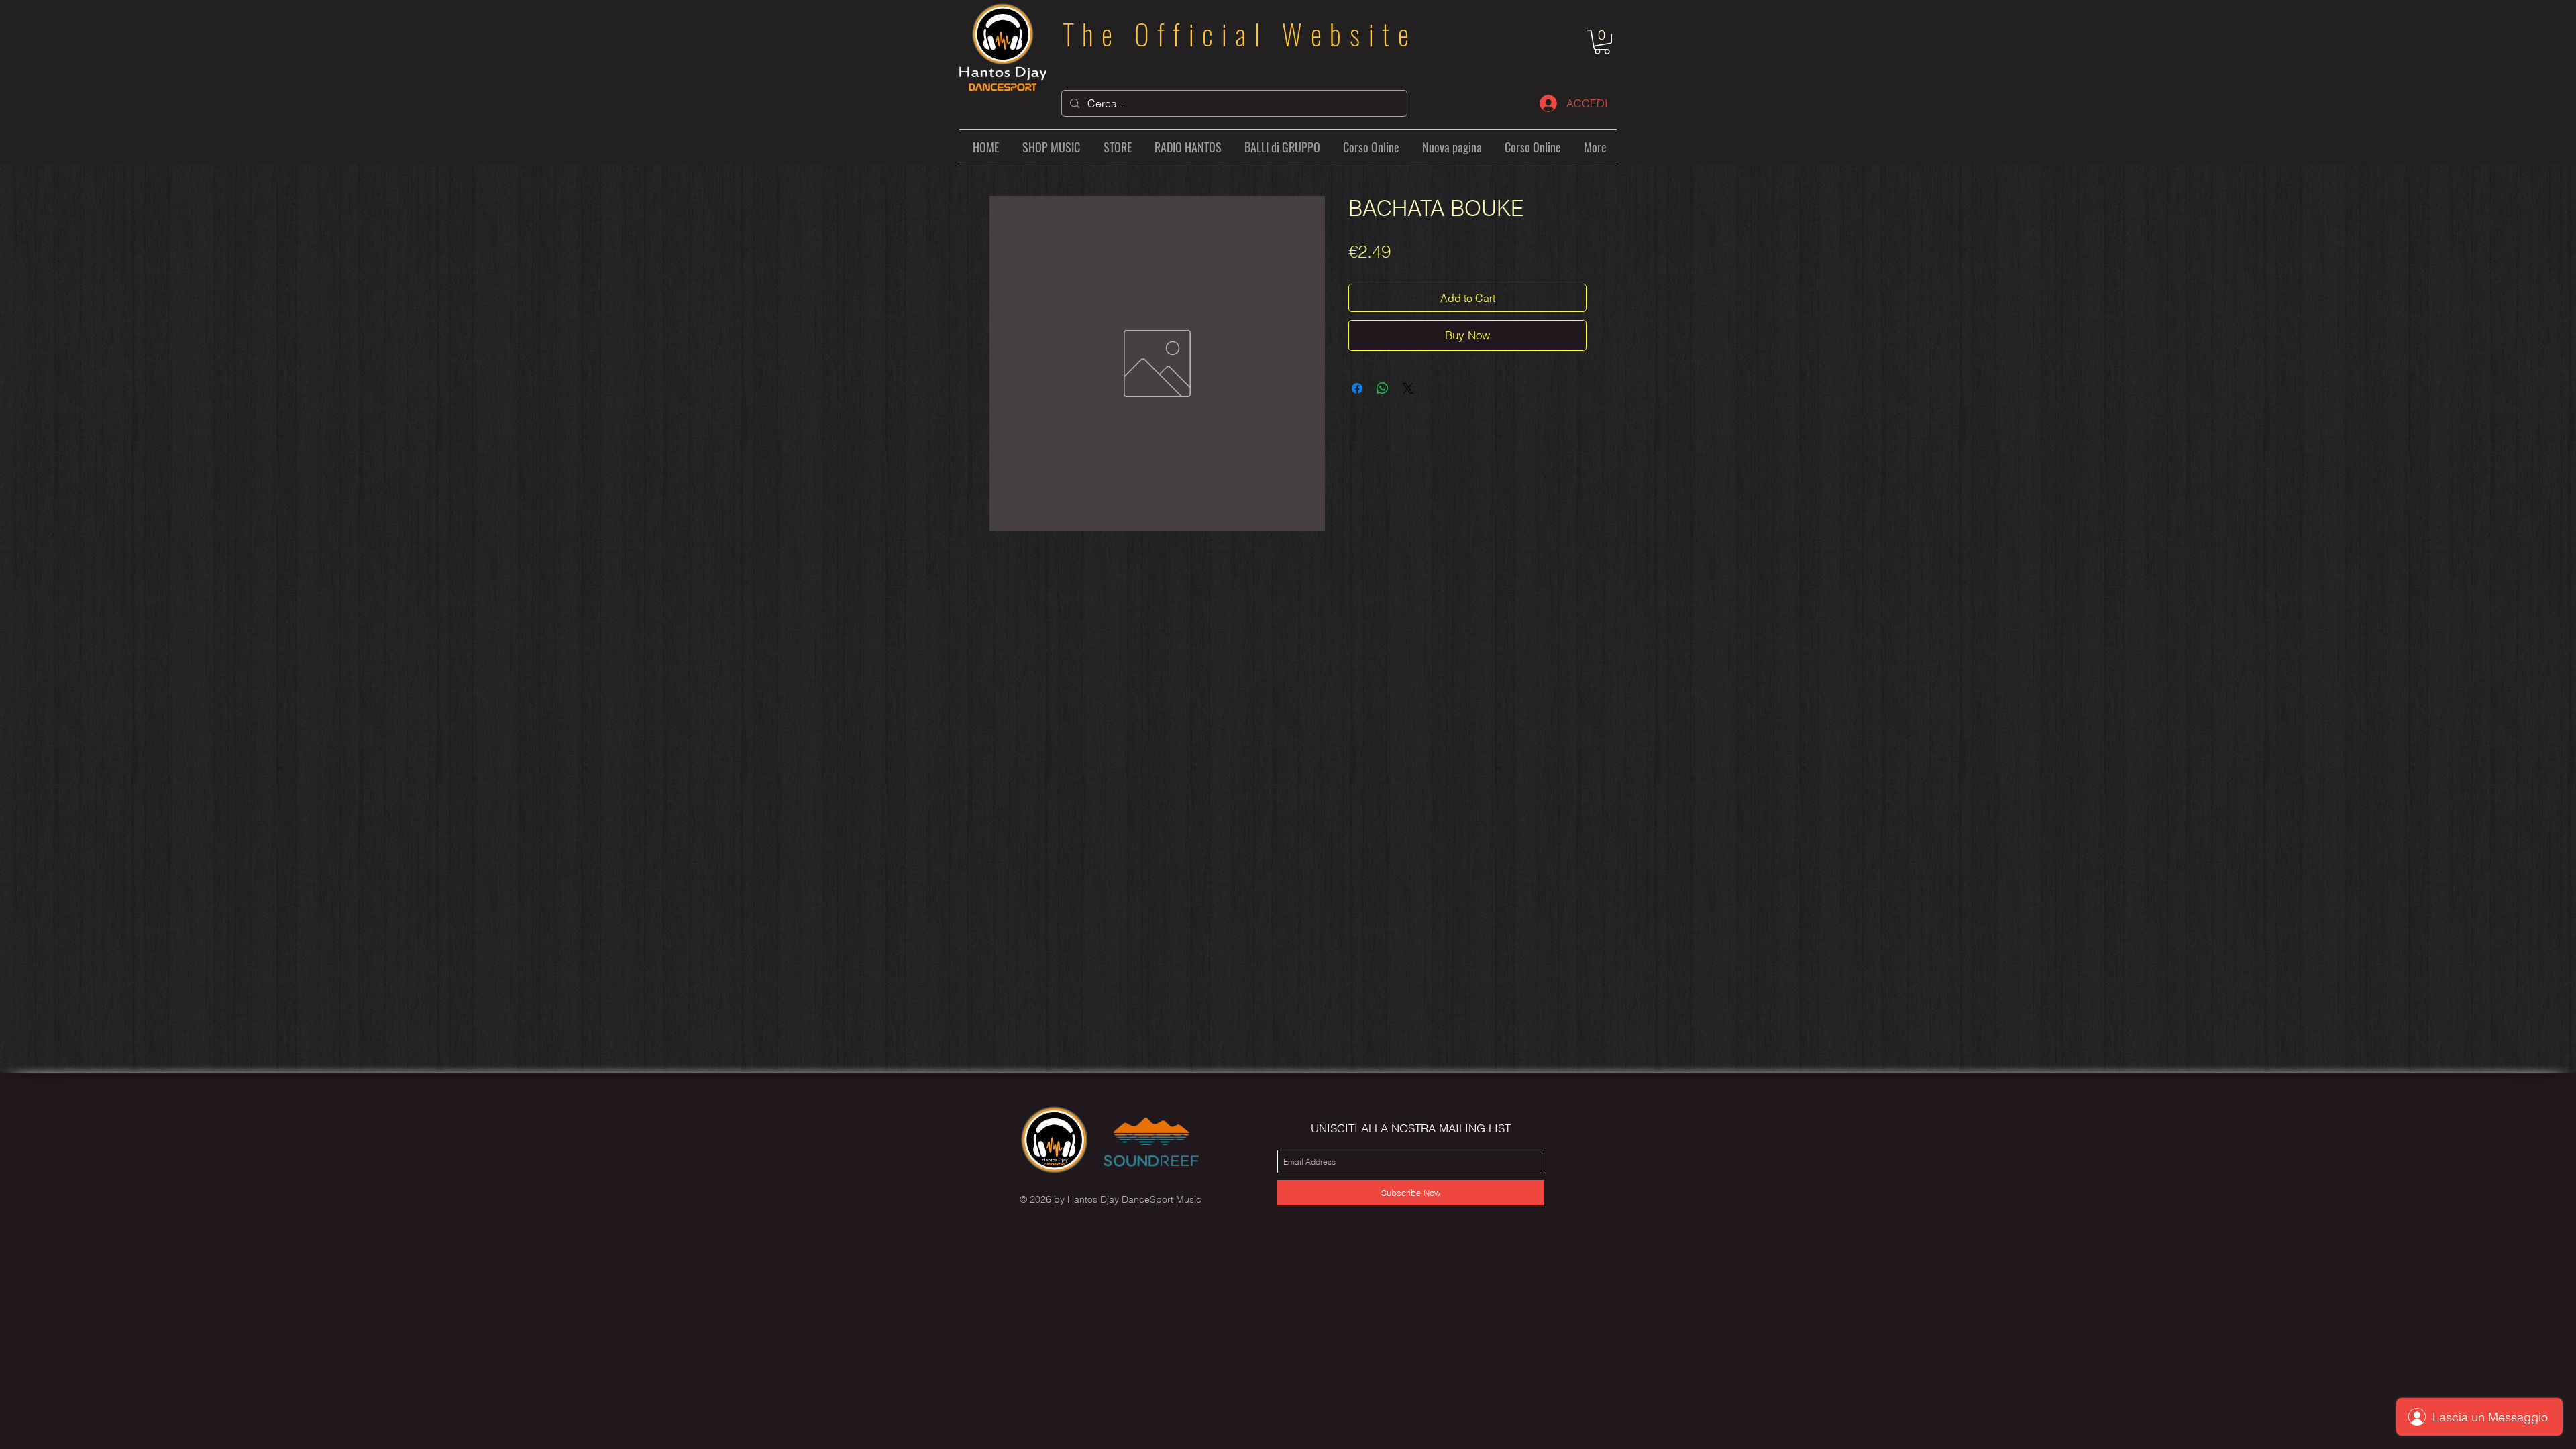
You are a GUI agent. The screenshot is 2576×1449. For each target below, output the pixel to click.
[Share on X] (1408, 388)
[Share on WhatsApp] (1383, 388)
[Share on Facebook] (1357, 388)
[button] (1602, 42)
